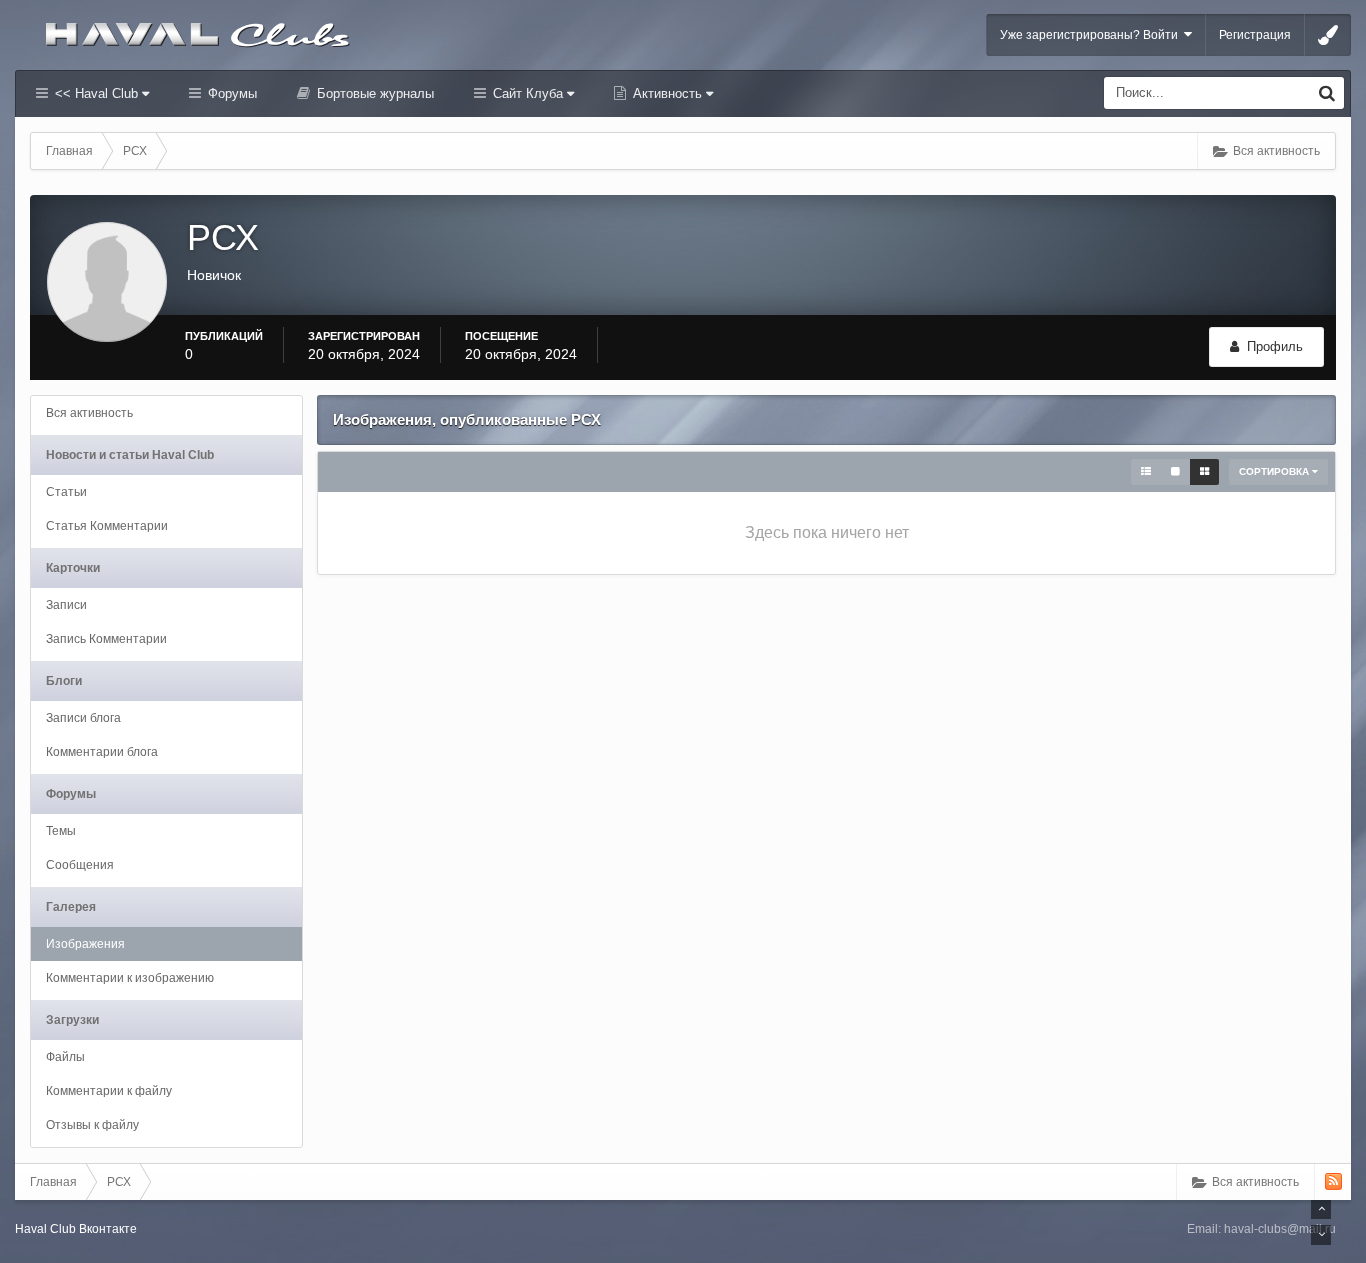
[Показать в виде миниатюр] (1204, 472)
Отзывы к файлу (92, 1125)
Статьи (66, 492)
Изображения (85, 944)
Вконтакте (108, 1229)
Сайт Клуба (528, 93)
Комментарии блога (102, 752)
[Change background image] (1328, 35)
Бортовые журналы (373, 93)
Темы (61, 831)
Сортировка (1275, 471)
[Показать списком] (1146, 472)
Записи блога (83, 718)
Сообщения (80, 865)
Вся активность (89, 413)
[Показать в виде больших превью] (1175, 472)
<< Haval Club (96, 93)
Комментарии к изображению (130, 978)
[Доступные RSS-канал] (1333, 1181)
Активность (667, 93)
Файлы (65, 1057)
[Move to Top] (1321, 1209)
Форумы (230, 93)
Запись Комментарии (106, 639)
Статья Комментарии (107, 526)
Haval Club (45, 1229)
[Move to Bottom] (1321, 1235)
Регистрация (1255, 35)
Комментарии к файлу (109, 1091)
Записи (66, 605)
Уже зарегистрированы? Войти (1092, 35)
